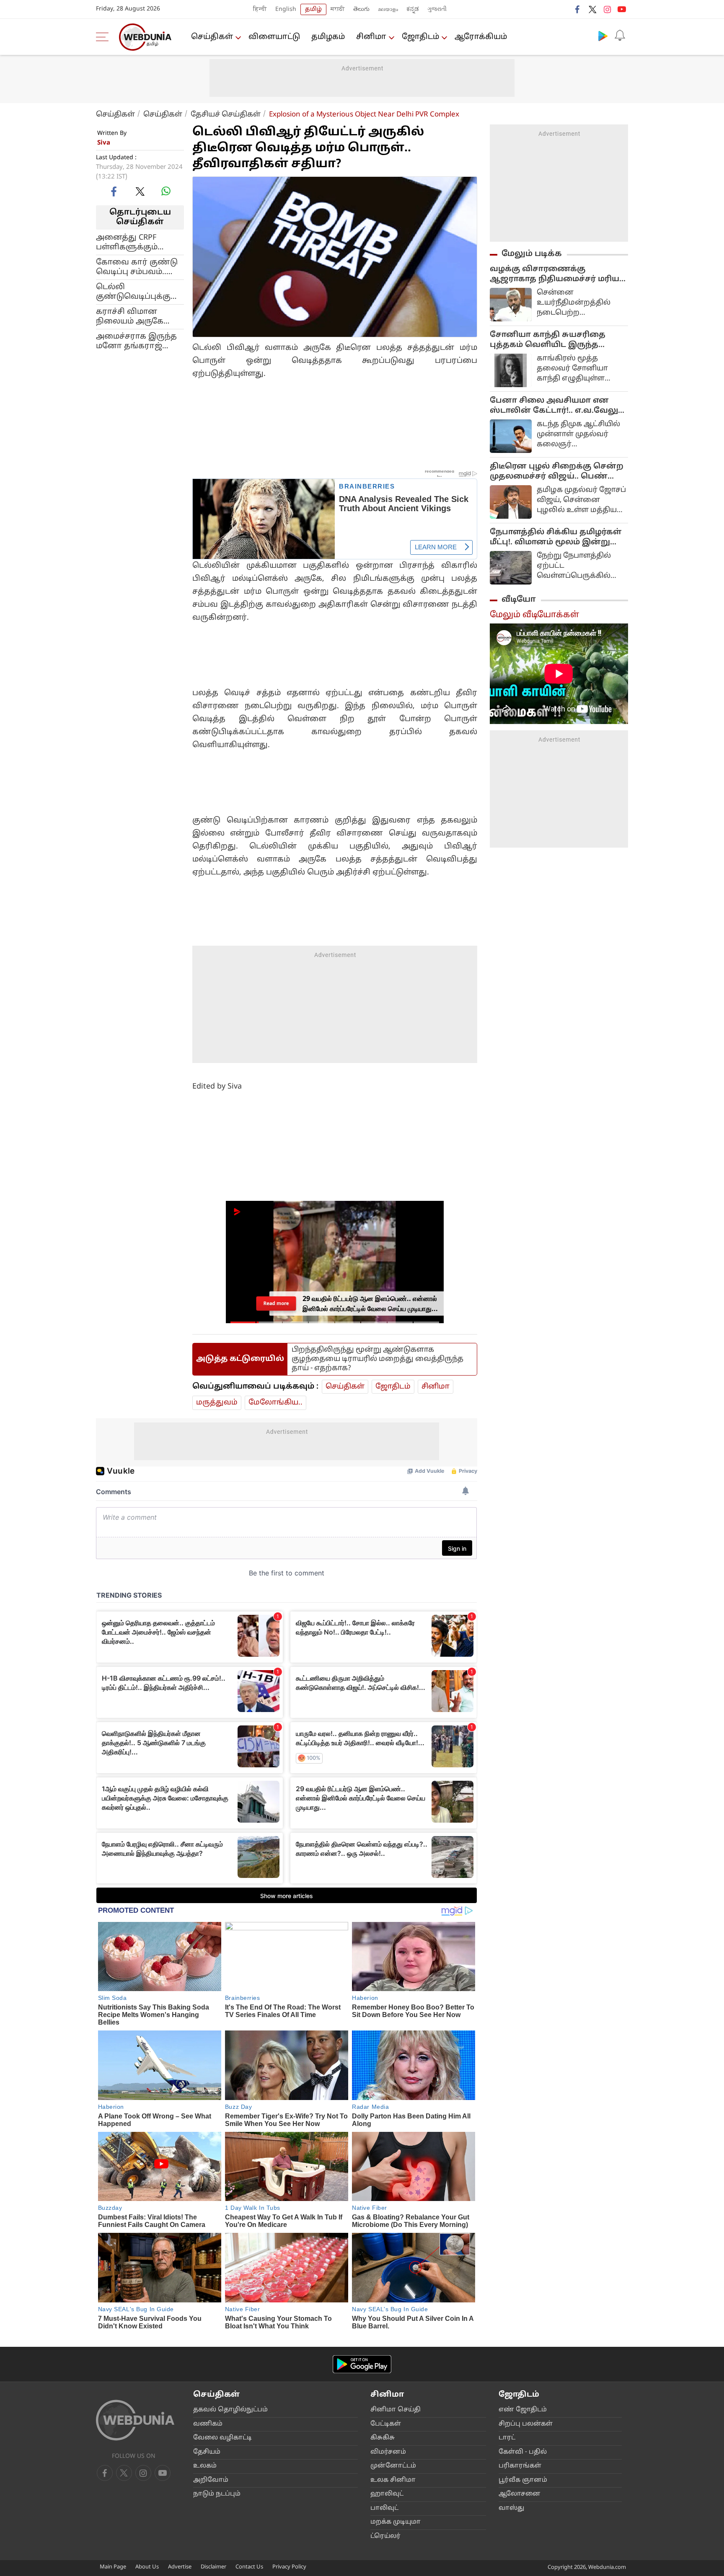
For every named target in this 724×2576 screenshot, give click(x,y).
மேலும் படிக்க (532, 254)
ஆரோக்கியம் (481, 37)
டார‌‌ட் (507, 2438)
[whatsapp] (166, 191)
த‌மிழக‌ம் (328, 37)
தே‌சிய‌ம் (207, 2452)
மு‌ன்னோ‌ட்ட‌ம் (393, 2466)
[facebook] (578, 9)
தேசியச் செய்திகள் (226, 115)
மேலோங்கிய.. (275, 1403)
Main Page (113, 2567)
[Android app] (362, 2364)
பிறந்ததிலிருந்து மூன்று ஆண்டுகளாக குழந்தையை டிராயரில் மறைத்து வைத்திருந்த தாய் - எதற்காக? (378, 1359)
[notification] (620, 36)
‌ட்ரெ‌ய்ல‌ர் (385, 2536)
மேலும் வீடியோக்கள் (534, 615)
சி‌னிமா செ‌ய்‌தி (396, 2410)
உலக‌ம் (205, 2466)
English (286, 9)
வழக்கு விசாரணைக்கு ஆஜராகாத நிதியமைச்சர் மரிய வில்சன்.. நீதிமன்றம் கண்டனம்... (558, 274)
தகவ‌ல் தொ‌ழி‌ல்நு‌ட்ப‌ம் (230, 2410)
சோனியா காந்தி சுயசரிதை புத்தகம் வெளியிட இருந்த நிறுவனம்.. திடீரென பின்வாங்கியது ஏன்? (548, 340)
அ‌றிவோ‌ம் (211, 2480)
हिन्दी (260, 9)
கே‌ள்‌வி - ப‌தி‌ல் (523, 2452)
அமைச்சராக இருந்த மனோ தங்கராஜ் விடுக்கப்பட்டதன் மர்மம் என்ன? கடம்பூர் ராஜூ (138, 341)
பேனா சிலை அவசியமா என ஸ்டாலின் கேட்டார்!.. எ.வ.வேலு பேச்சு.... (554, 406)
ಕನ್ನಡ (413, 9)
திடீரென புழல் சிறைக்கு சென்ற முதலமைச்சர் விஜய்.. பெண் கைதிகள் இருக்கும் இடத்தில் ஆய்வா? (557, 472)
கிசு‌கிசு (383, 2438)
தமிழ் (313, 9)
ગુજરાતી (437, 9)
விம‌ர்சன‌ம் (388, 2452)
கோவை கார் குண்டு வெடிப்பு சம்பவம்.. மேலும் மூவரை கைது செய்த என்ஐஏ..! (139, 267)
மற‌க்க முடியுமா (396, 2522)
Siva (104, 143)
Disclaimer (213, 2567)
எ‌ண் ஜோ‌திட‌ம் (523, 2410)
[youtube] (622, 9)
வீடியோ (519, 600)
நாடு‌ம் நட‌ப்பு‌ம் (217, 2494)
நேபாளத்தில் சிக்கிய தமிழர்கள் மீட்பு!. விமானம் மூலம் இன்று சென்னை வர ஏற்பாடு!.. (556, 538)
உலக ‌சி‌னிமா (393, 2480)
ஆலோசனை (520, 2494)
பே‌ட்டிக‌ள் (386, 2424)
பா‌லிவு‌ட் (384, 2508)
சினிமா (371, 37)
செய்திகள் (212, 37)
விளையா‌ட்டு (274, 37)
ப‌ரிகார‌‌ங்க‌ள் (520, 2466)
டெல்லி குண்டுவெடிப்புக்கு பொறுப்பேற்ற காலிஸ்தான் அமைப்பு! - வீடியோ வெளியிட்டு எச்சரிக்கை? (133, 292)
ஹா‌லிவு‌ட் (387, 2494)
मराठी (338, 9)
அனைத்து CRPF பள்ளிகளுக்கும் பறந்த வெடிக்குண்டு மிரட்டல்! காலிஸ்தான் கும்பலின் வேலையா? (139, 242)
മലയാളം (388, 9)
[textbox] (335, 405)
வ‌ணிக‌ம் (208, 2424)
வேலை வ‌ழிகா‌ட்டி (222, 2438)
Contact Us (249, 2567)
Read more (276, 1303)
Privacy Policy (289, 2567)
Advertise (180, 2567)
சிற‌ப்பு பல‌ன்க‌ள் (526, 2424)
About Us (147, 2567)
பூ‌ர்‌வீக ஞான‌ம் (523, 2480)
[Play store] (603, 36)
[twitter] (592, 9)
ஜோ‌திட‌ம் (420, 37)
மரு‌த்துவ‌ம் (217, 1403)
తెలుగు (361, 9)
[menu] (104, 37)
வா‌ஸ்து (511, 2508)
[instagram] (607, 9)
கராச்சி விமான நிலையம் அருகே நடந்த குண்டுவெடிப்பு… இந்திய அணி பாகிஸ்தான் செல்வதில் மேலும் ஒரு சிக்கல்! (133, 316)
